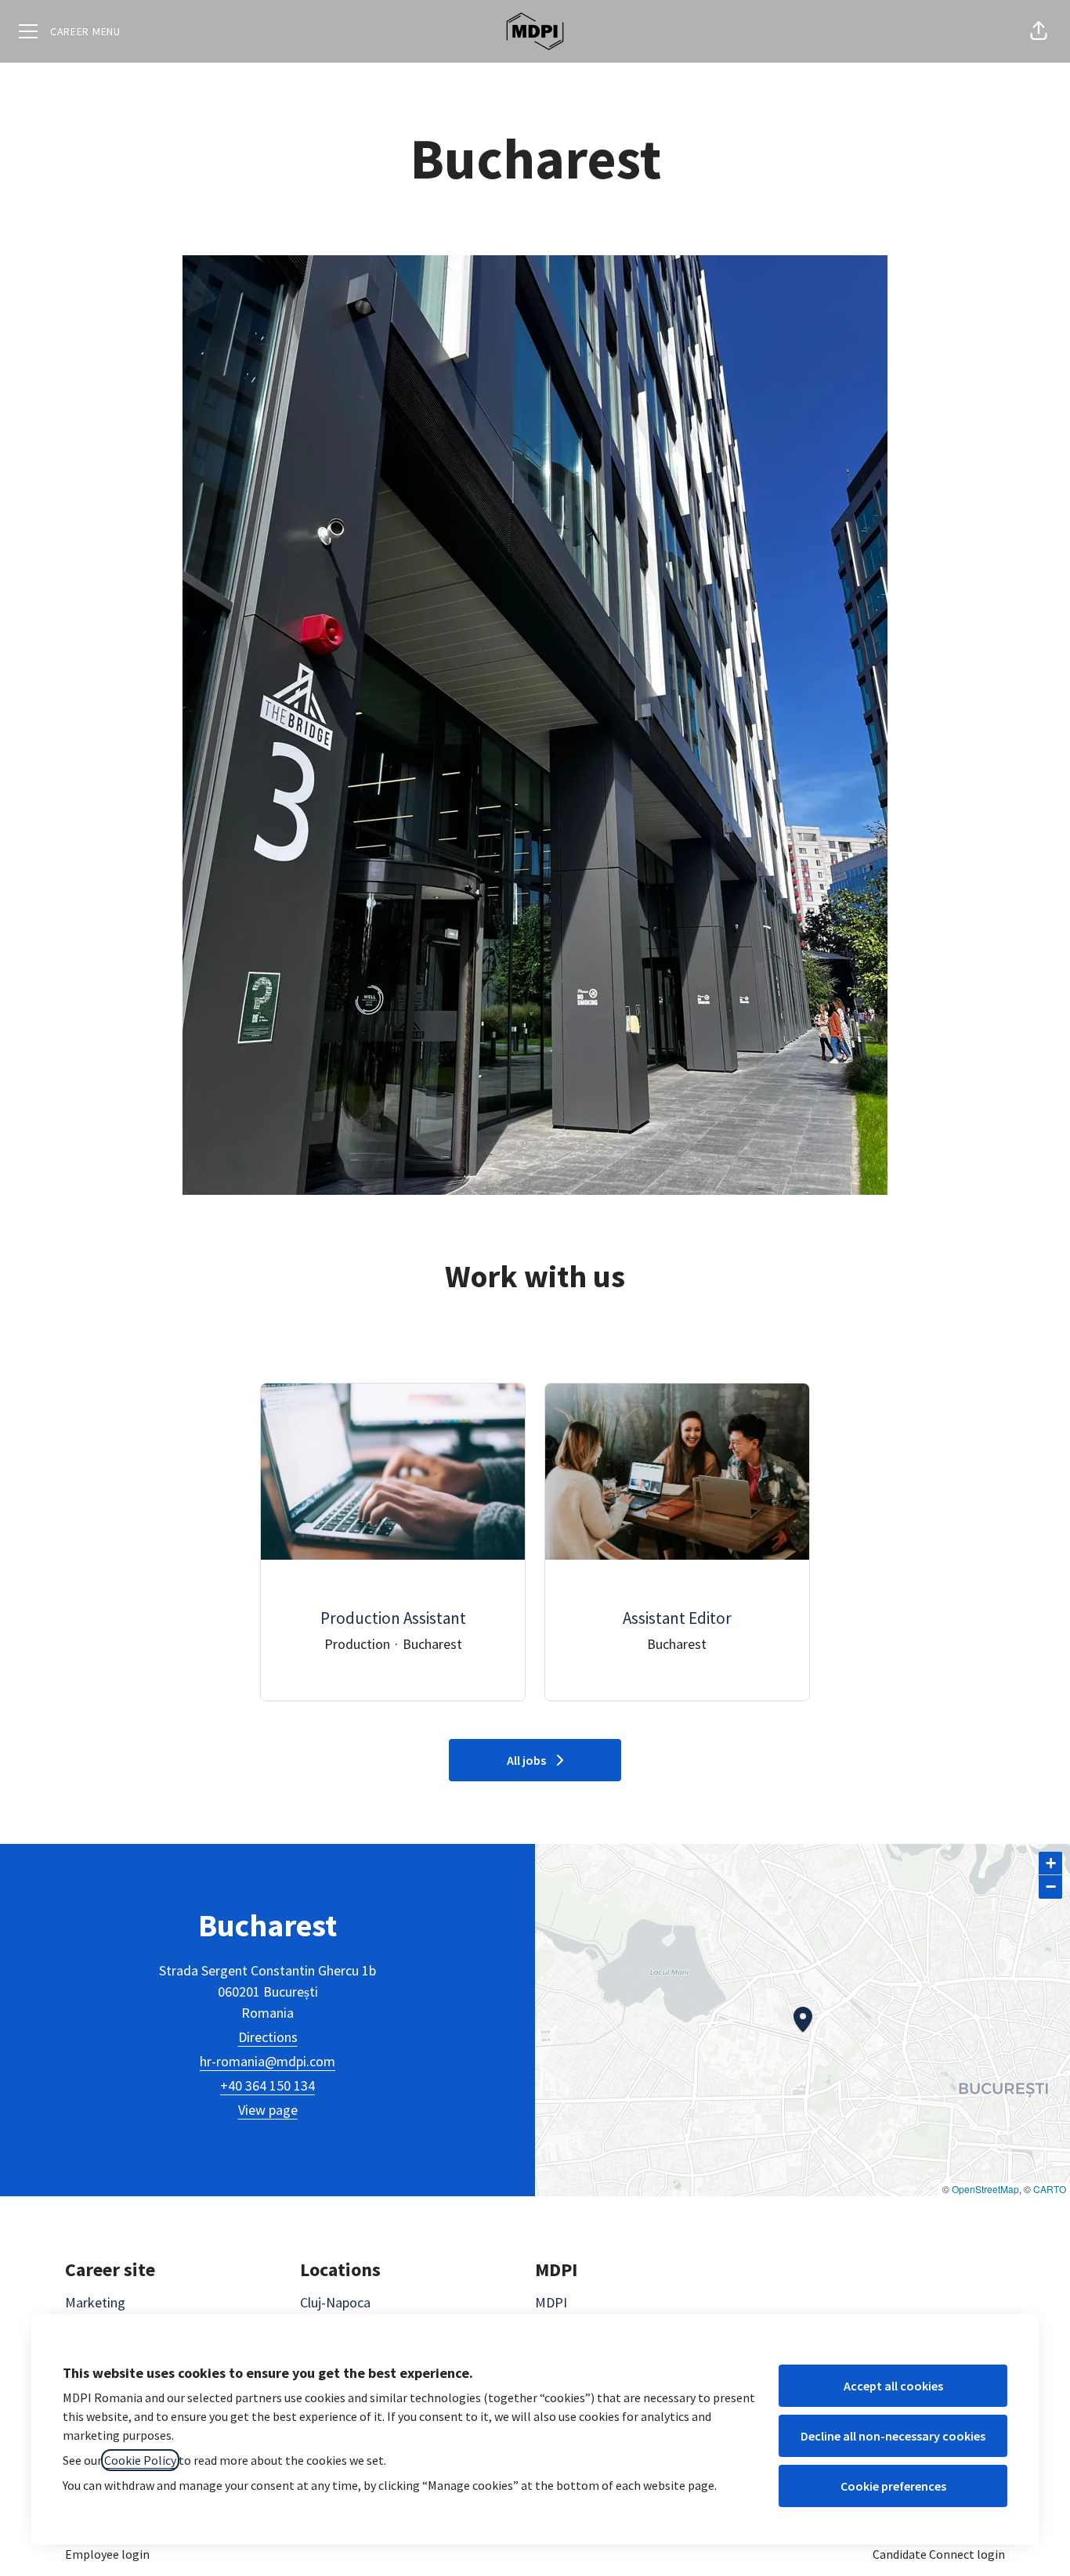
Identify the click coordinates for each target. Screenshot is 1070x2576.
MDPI (551, 2302)
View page (268, 2110)
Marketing (95, 2302)
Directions (268, 2037)
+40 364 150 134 (267, 2085)
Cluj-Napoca (335, 2302)
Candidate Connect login (939, 2554)
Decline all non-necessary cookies (893, 2436)
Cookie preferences (893, 2486)
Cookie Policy (140, 2460)
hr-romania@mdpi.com (267, 2061)
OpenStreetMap (985, 2189)
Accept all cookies (893, 2386)
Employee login (107, 2554)
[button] (1039, 31)
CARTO (1050, 2189)
